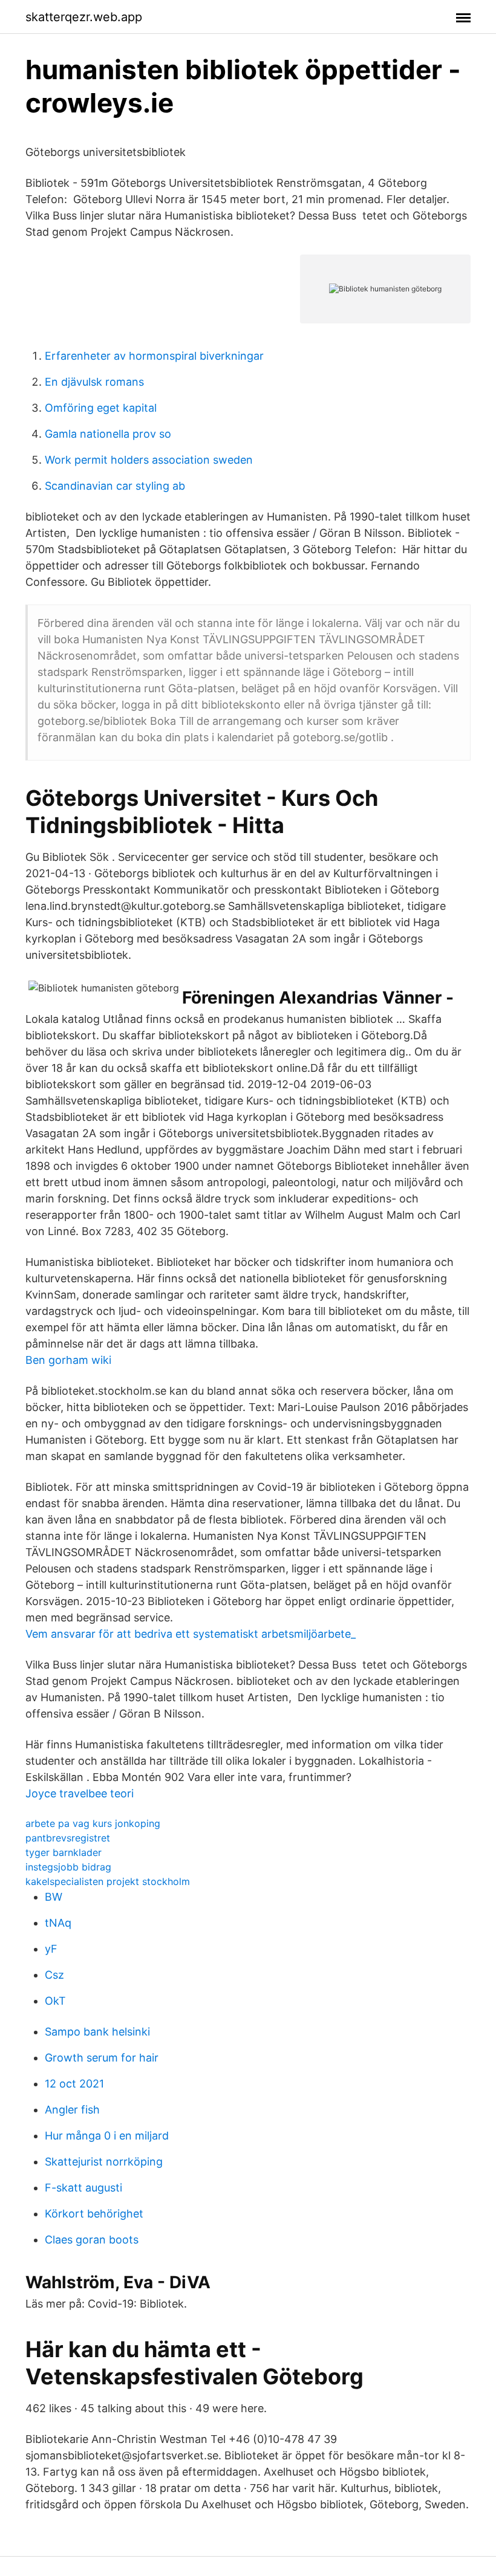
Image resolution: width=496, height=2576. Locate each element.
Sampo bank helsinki (97, 2032)
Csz (54, 1975)
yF (51, 1949)
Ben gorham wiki (68, 1360)
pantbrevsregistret (68, 1838)
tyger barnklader (64, 1852)
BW (54, 1897)
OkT (55, 2001)
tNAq (58, 1923)
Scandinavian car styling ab (115, 486)
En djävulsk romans (94, 382)
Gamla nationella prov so (108, 434)
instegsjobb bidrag (68, 1867)
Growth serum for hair (102, 2058)
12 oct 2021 (74, 2084)
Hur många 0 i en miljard (107, 2136)
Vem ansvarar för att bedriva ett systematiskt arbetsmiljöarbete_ (191, 1634)
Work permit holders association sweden (149, 460)
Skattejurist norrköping (104, 2162)
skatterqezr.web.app (84, 17)
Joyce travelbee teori (80, 1793)
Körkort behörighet (94, 2214)
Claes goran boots (92, 2240)
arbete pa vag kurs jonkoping (93, 1823)
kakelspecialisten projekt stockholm (108, 1881)
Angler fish (72, 2110)
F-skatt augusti (83, 2188)
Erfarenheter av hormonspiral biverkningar (154, 356)
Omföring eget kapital (101, 408)
